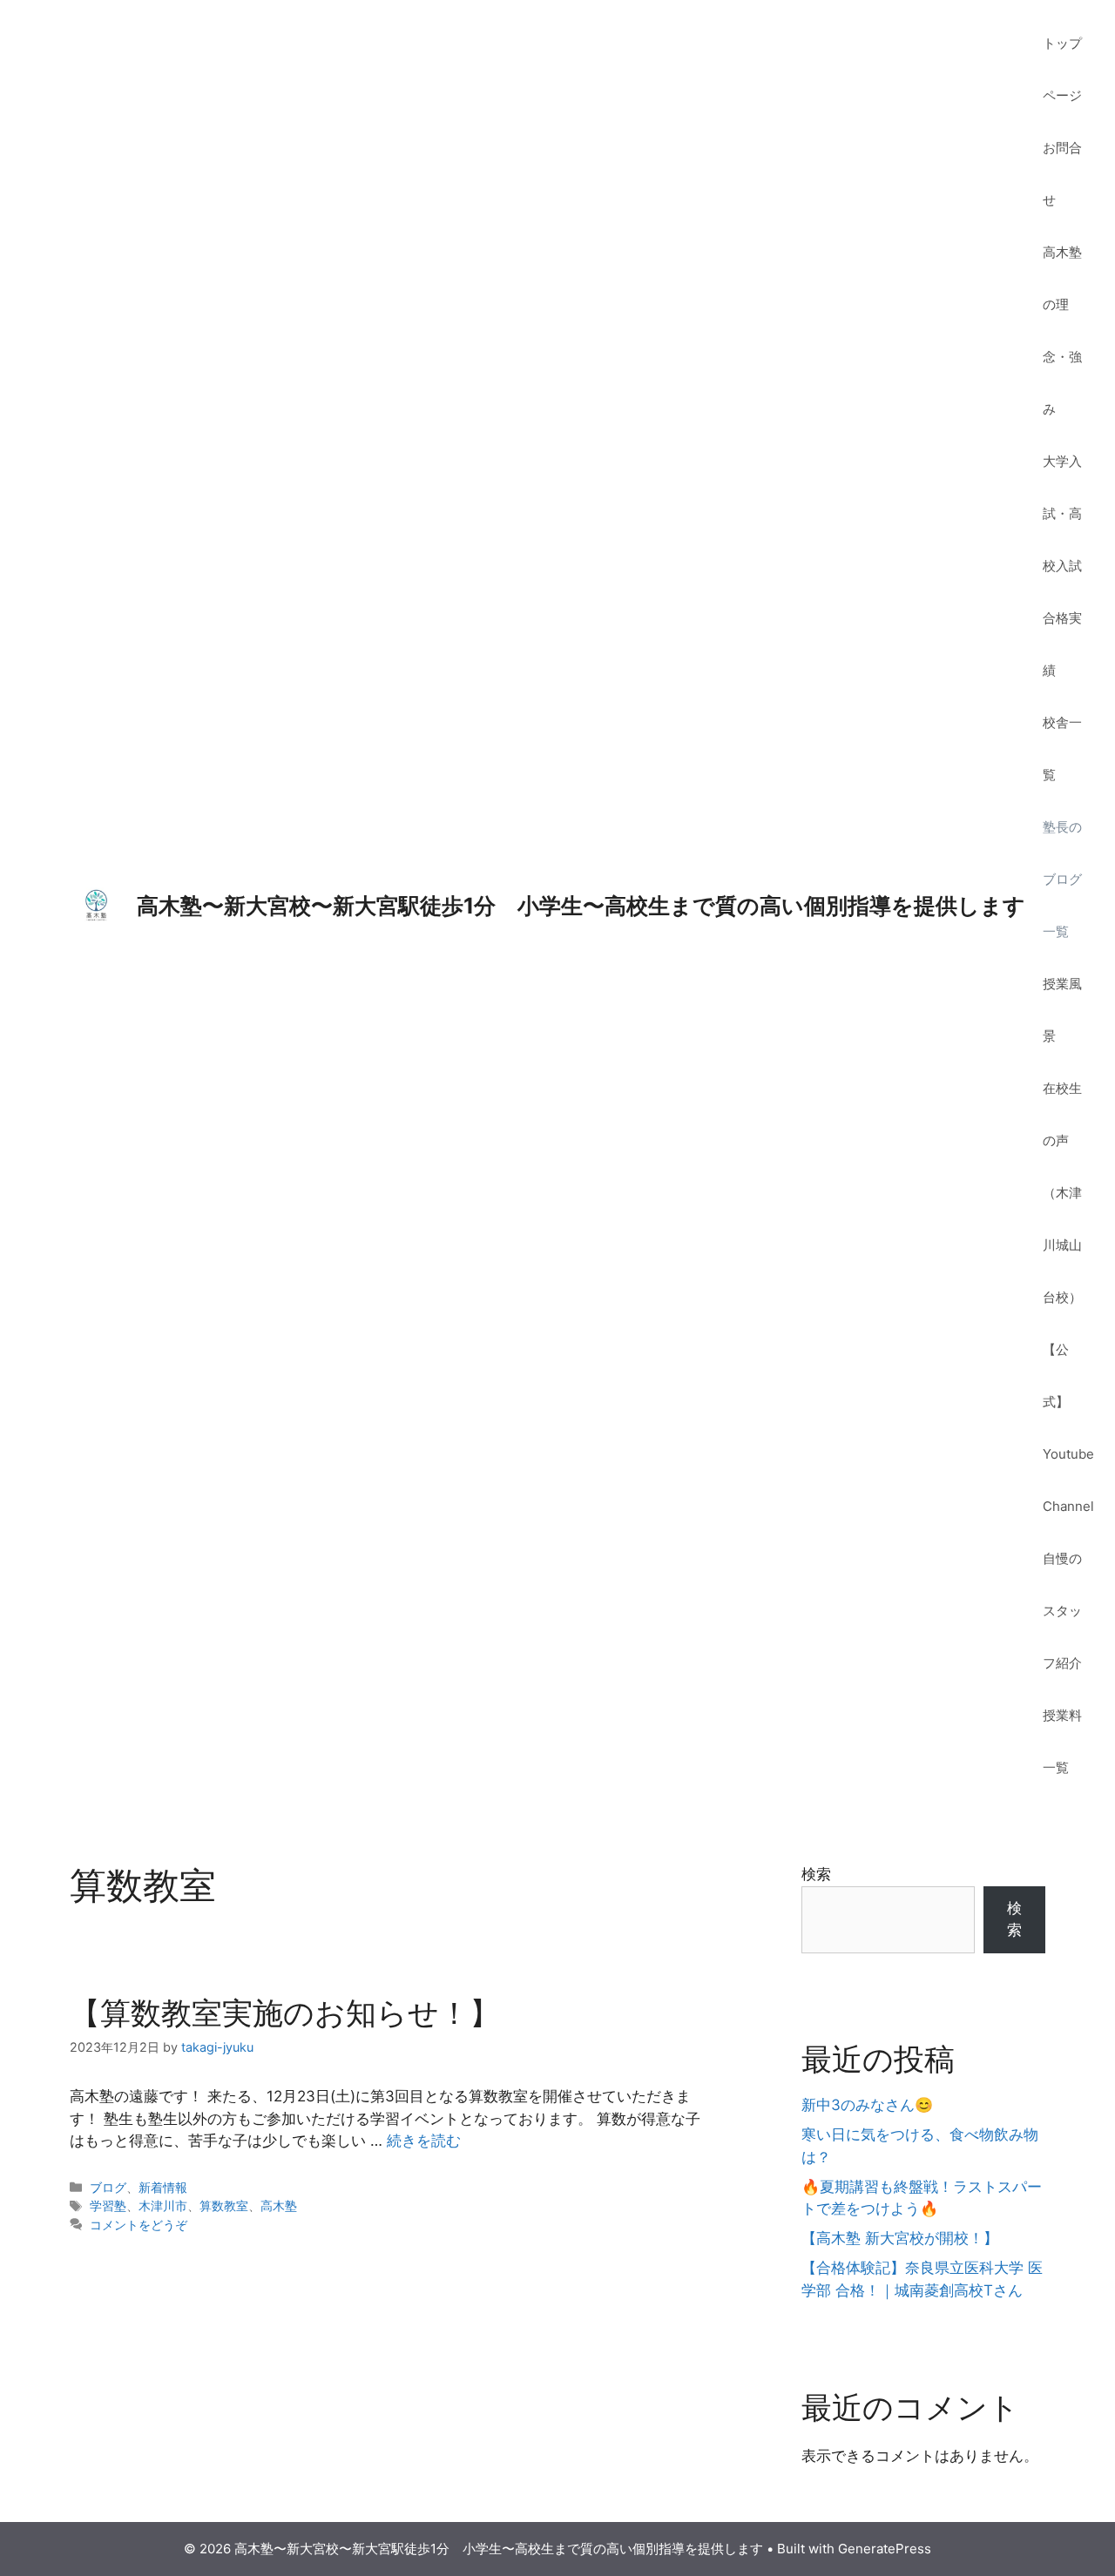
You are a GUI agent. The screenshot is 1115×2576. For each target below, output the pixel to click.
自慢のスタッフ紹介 (1062, 1611)
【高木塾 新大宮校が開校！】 (900, 2238)
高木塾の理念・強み (1062, 330)
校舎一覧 (1062, 749)
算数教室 (224, 2205)
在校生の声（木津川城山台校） (1062, 1193)
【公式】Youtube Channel (1068, 1428)
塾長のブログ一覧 (1062, 879)
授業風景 (1062, 1010)
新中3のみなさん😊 (867, 2105)
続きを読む (424, 2141)
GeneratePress (885, 2549)
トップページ (1062, 69)
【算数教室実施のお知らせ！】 (285, 2013)
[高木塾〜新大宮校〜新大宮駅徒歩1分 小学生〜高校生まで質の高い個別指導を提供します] (96, 905)
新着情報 (163, 2187)
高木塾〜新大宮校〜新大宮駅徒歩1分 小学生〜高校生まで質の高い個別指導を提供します (581, 906)
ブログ (108, 2187)
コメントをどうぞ (139, 2225)
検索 (816, 1874)
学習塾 (108, 2205)
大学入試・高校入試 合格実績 (1069, 566)
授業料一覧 (1062, 1741)
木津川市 (163, 2205)
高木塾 (279, 2205)
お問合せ (1062, 174)
